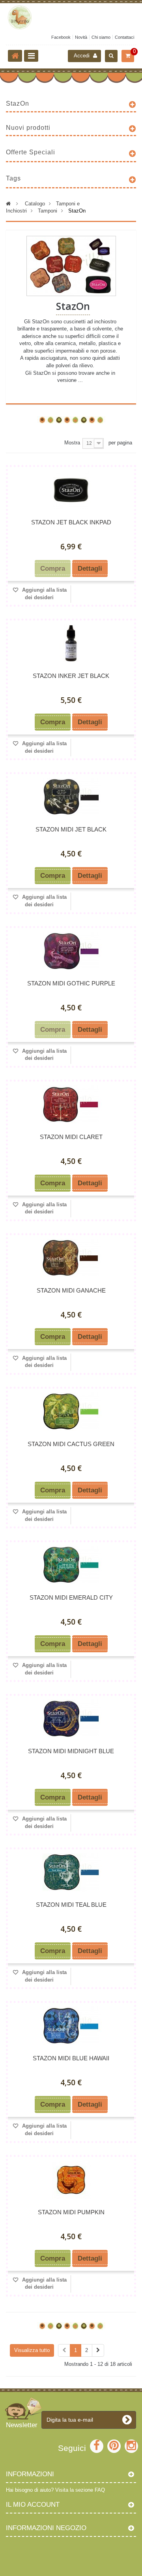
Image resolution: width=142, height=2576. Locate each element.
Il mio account (33, 2505)
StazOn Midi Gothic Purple (71, 983)
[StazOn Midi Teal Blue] (71, 1872)
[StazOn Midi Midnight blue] (71, 1719)
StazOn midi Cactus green (71, 1444)
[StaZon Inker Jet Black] (71, 643)
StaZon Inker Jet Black (71, 676)
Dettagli (73, 394)
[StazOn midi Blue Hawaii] (71, 2026)
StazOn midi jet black (71, 829)
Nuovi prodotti (28, 128)
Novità (81, 37)
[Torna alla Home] (15, 56)
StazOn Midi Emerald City (71, 1597)
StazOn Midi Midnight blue (71, 1751)
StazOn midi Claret (71, 1137)
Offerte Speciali (31, 152)
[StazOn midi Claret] (71, 1104)
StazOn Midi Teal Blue (71, 1905)
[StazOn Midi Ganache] (71, 1258)
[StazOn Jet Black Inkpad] (71, 490)
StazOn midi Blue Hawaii (71, 2058)
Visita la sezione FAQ (80, 2490)
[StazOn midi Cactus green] (71, 1411)
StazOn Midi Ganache (71, 1290)
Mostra (72, 443)
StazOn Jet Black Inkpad (71, 522)
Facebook (61, 37)
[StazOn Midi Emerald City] (71, 1565)
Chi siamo (101, 37)
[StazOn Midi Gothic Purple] (71, 951)
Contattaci (124, 37)
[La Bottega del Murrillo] (71, 17)
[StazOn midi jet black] (71, 797)
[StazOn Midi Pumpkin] (71, 2180)
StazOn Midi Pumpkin (71, 2212)
